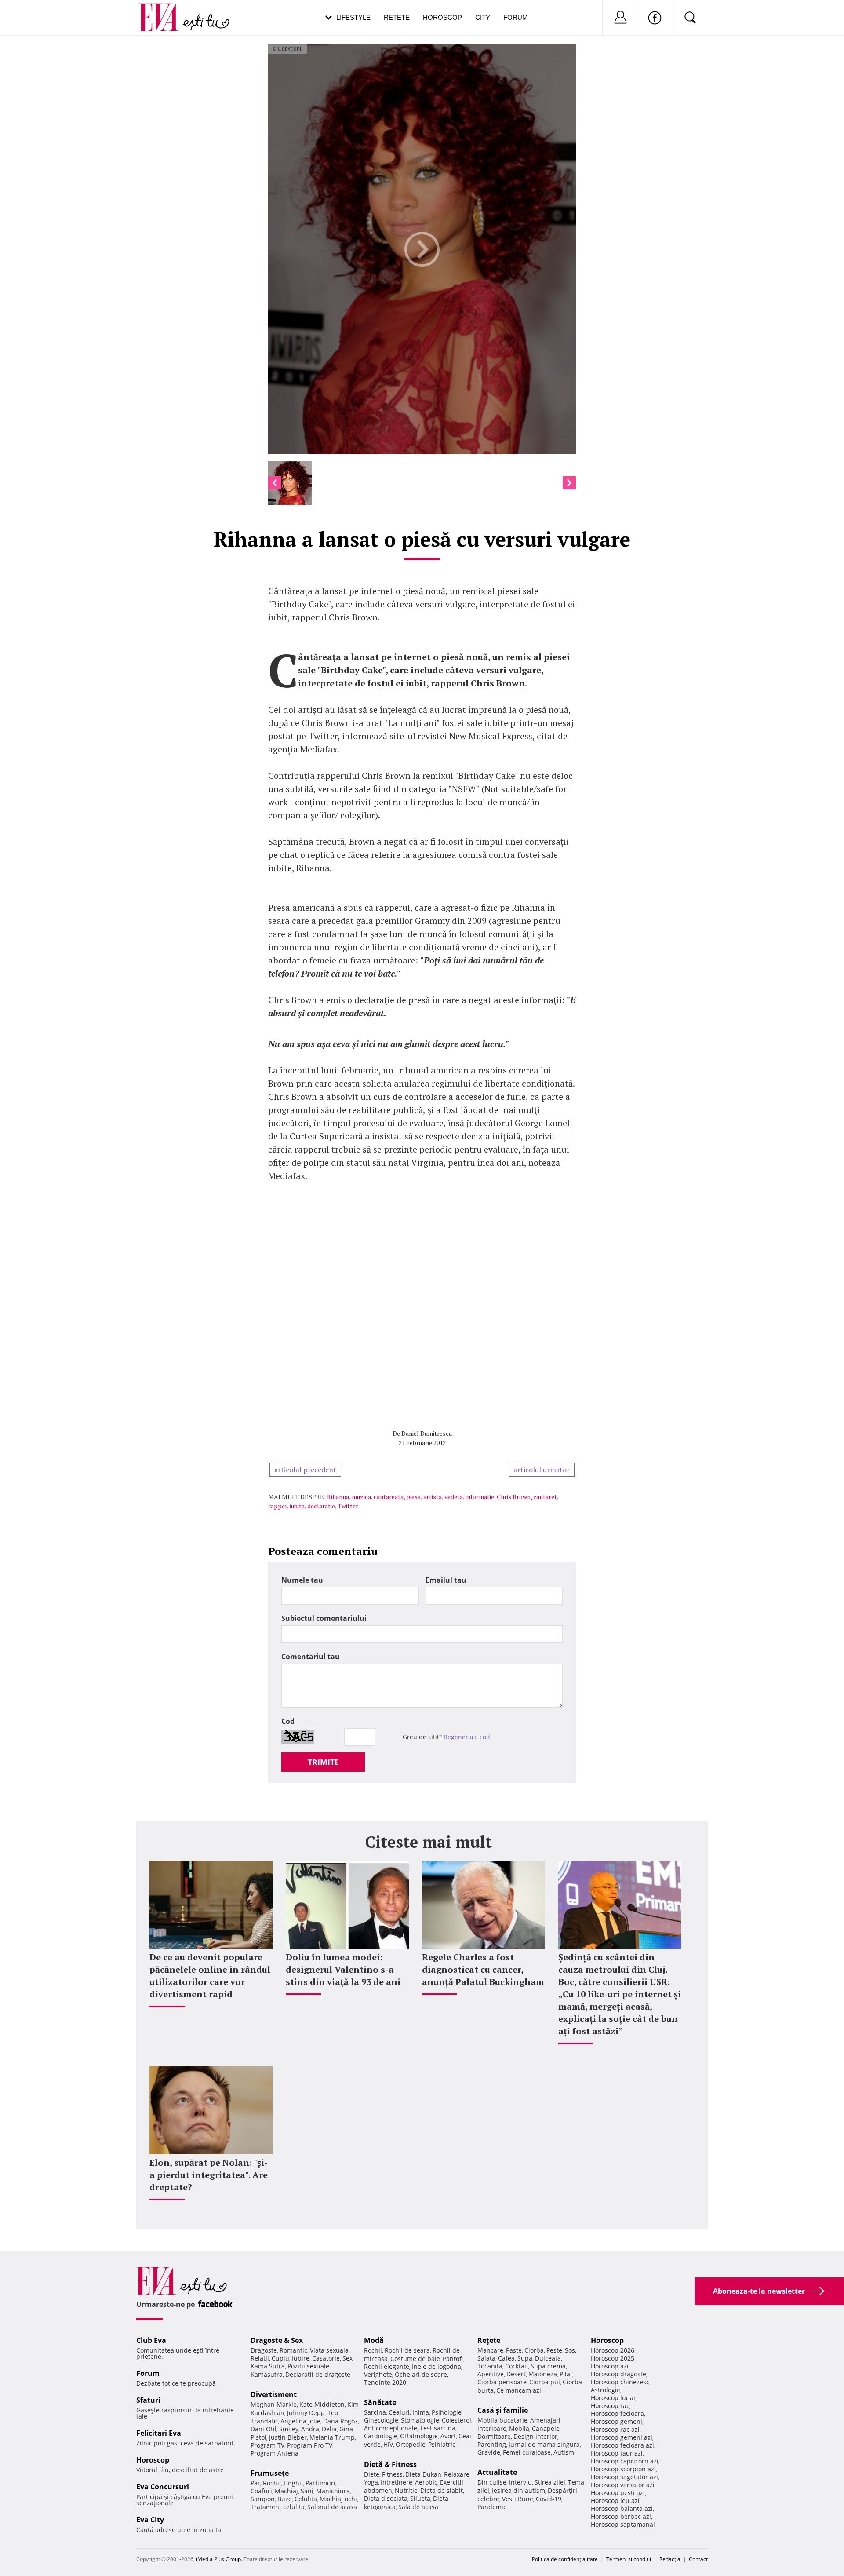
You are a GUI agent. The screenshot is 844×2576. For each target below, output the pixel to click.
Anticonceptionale (391, 2428)
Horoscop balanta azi (622, 2508)
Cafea (506, 2358)
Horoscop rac (610, 2406)
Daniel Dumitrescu (427, 1433)
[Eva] (164, 10)
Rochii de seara (407, 2350)
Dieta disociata (386, 2498)
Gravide (489, 2452)
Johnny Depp (306, 2413)
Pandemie (492, 2507)
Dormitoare (494, 2436)
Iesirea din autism (518, 2490)
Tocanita (490, 2366)
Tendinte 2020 (385, 2382)
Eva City (150, 2520)
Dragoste (264, 2350)
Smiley (289, 2429)
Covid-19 (549, 2499)
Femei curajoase (527, 2452)
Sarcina (375, 2412)
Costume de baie (415, 2359)
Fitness (392, 2474)
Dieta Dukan (423, 2474)
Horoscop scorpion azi (623, 2469)
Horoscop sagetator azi (624, 2477)
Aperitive (491, 2374)
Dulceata (548, 2358)
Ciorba (534, 2350)
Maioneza (543, 2374)
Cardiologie (381, 2436)
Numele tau (302, 1580)
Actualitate (497, 2472)
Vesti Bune (518, 2499)
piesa (413, 1497)
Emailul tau (446, 1580)
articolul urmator (542, 1470)
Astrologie (606, 2390)
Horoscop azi (610, 2366)
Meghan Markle (274, 2404)
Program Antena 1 (277, 2453)
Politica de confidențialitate (565, 2559)
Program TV (267, 2445)
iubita (297, 1506)
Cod (288, 1721)
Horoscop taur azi (617, 2453)
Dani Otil (264, 2429)
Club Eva (151, 2340)
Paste (514, 2350)
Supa (525, 2358)
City (483, 17)
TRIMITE (323, 1762)
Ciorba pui (545, 2382)
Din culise (492, 2482)
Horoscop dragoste (618, 2374)
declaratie (321, 1506)
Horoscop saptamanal (623, 2524)
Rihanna (338, 1497)
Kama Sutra (268, 2366)
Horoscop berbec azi (621, 2516)
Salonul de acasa (332, 2507)
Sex (347, 2358)
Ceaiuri (399, 2412)
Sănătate (380, 2402)
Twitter (348, 1506)
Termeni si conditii (629, 2559)
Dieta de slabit (442, 2490)
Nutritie (406, 2490)
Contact (698, 2559)
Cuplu (280, 2358)
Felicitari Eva (159, 2433)
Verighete (378, 2374)
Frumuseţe (270, 2473)
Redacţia (670, 2559)
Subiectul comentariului (324, 1618)
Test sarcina (438, 2428)
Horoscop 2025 (613, 2358)
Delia (329, 2429)
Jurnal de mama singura (544, 2444)
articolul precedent (305, 1470)
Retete (397, 17)
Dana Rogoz (340, 2421)
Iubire (301, 2358)
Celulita (306, 2499)
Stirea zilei (550, 2482)
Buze (285, 2499)
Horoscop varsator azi (623, 2485)
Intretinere (397, 2482)
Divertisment (274, 2394)
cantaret (545, 1497)
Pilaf (566, 2374)
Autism (564, 2452)
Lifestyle (353, 17)
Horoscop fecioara (617, 2414)
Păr (255, 2483)
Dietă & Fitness (390, 2464)
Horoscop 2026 (613, 2350)
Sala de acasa (418, 2507)
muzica (361, 1497)
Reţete (489, 2340)
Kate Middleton (322, 2404)
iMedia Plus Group (218, 2559)
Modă (374, 2340)
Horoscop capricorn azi (625, 2461)
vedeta (454, 1497)
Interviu (520, 2482)
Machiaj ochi (338, 2499)
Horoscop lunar (613, 2398)
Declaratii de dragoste (318, 2374)
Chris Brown (514, 1497)
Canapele (546, 2428)
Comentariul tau (311, 1657)
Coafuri (261, 2491)
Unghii (293, 2483)
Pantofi (453, 2359)
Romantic (293, 2350)
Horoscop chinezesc (620, 2382)
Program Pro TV (310, 2445)
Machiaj (286, 2491)
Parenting (492, 2444)
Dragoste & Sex (277, 2340)
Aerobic (426, 2482)
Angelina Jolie (300, 2421)
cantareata (389, 1497)
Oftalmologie (419, 2436)
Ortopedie (411, 2444)
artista (433, 1497)
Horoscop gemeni (617, 2421)
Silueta (420, 2498)
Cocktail (517, 2366)
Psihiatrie (442, 2444)
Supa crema (548, 2366)
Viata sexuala (329, 2350)
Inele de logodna (437, 2366)
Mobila (519, 2428)
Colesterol (457, 2420)
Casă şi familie (503, 2410)
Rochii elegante (387, 2366)
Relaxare (457, 2474)
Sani (307, 2491)
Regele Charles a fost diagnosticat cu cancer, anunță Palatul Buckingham (483, 1969)
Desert (516, 2374)
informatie (480, 1497)
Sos (570, 2350)
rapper (278, 1506)
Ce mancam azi (519, 2390)
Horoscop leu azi (615, 2501)
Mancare (490, 2350)
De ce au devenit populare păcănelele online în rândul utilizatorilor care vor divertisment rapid (210, 1976)
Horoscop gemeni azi (622, 2437)
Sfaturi (148, 2400)
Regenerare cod (467, 1737)
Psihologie (447, 2412)
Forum (516, 17)
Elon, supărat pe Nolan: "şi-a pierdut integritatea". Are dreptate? (209, 2175)
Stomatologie (420, 2420)
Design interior (535, 2436)
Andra (310, 2429)
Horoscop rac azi (615, 2429)
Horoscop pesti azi (618, 2493)
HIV (388, 2444)
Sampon (263, 2499)
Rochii (272, 2483)
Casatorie (326, 2358)
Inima (421, 2412)
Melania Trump (332, 2437)
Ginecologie (381, 2420)
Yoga (371, 2482)
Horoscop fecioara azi (622, 2445)
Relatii (260, 2358)
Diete (372, 2474)
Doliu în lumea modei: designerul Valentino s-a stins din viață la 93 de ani (343, 1969)
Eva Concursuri (163, 2487)
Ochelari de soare (421, 2374)
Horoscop (442, 17)
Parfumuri (320, 2483)
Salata (486, 2358)
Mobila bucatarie (502, 2420)
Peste (554, 2350)
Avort (448, 2436)
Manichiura (333, 2491)
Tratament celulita (278, 2507)
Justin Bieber (288, 2437)
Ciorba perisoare (502, 2382)
